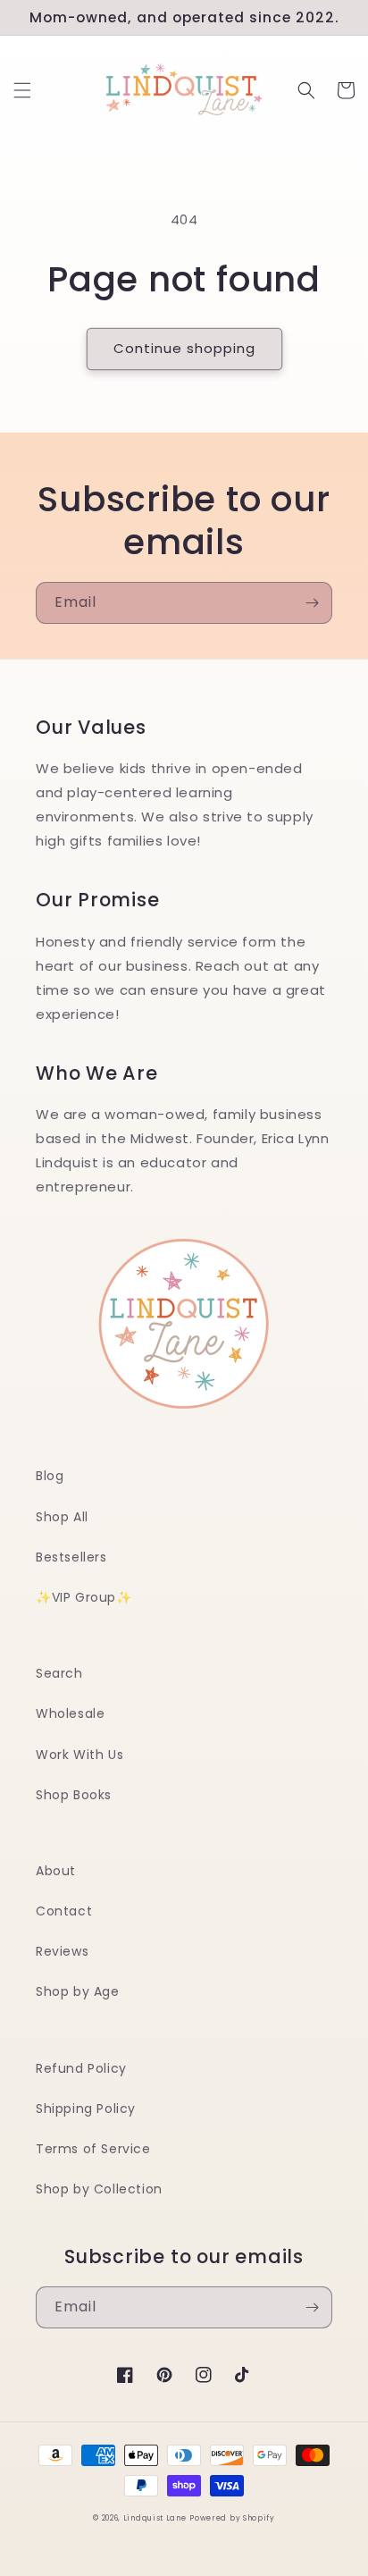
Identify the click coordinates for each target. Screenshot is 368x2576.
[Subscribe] (312, 603)
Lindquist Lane (155, 2518)
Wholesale (70, 1713)
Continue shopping (184, 348)
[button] (22, 90)
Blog (50, 1476)
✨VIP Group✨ (84, 1597)
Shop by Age (78, 1991)
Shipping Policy (86, 2109)
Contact (64, 1911)
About (56, 1871)
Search (59, 1673)
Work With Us (79, 1755)
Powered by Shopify (232, 2518)
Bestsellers (71, 1557)
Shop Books (74, 1795)
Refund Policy (81, 2068)
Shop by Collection (99, 2189)
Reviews (62, 1951)
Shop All (62, 1517)
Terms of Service (93, 2149)
